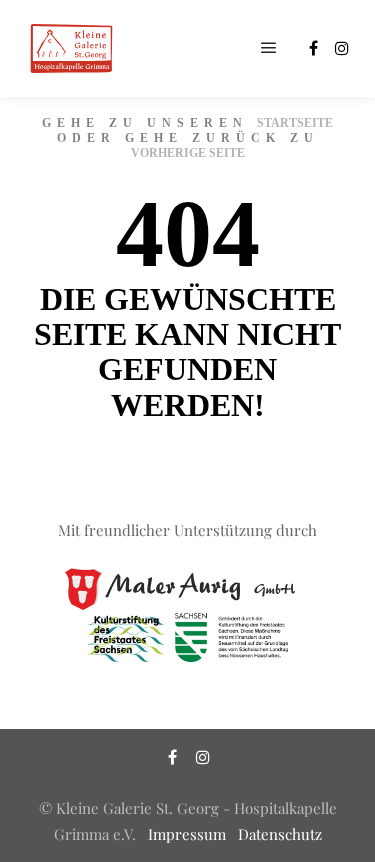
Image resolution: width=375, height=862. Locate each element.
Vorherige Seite (188, 153)
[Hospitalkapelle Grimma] (70, 48)
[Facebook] (313, 48)
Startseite (295, 123)
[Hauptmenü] (269, 48)
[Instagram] (342, 48)
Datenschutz (280, 834)
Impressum (187, 834)
